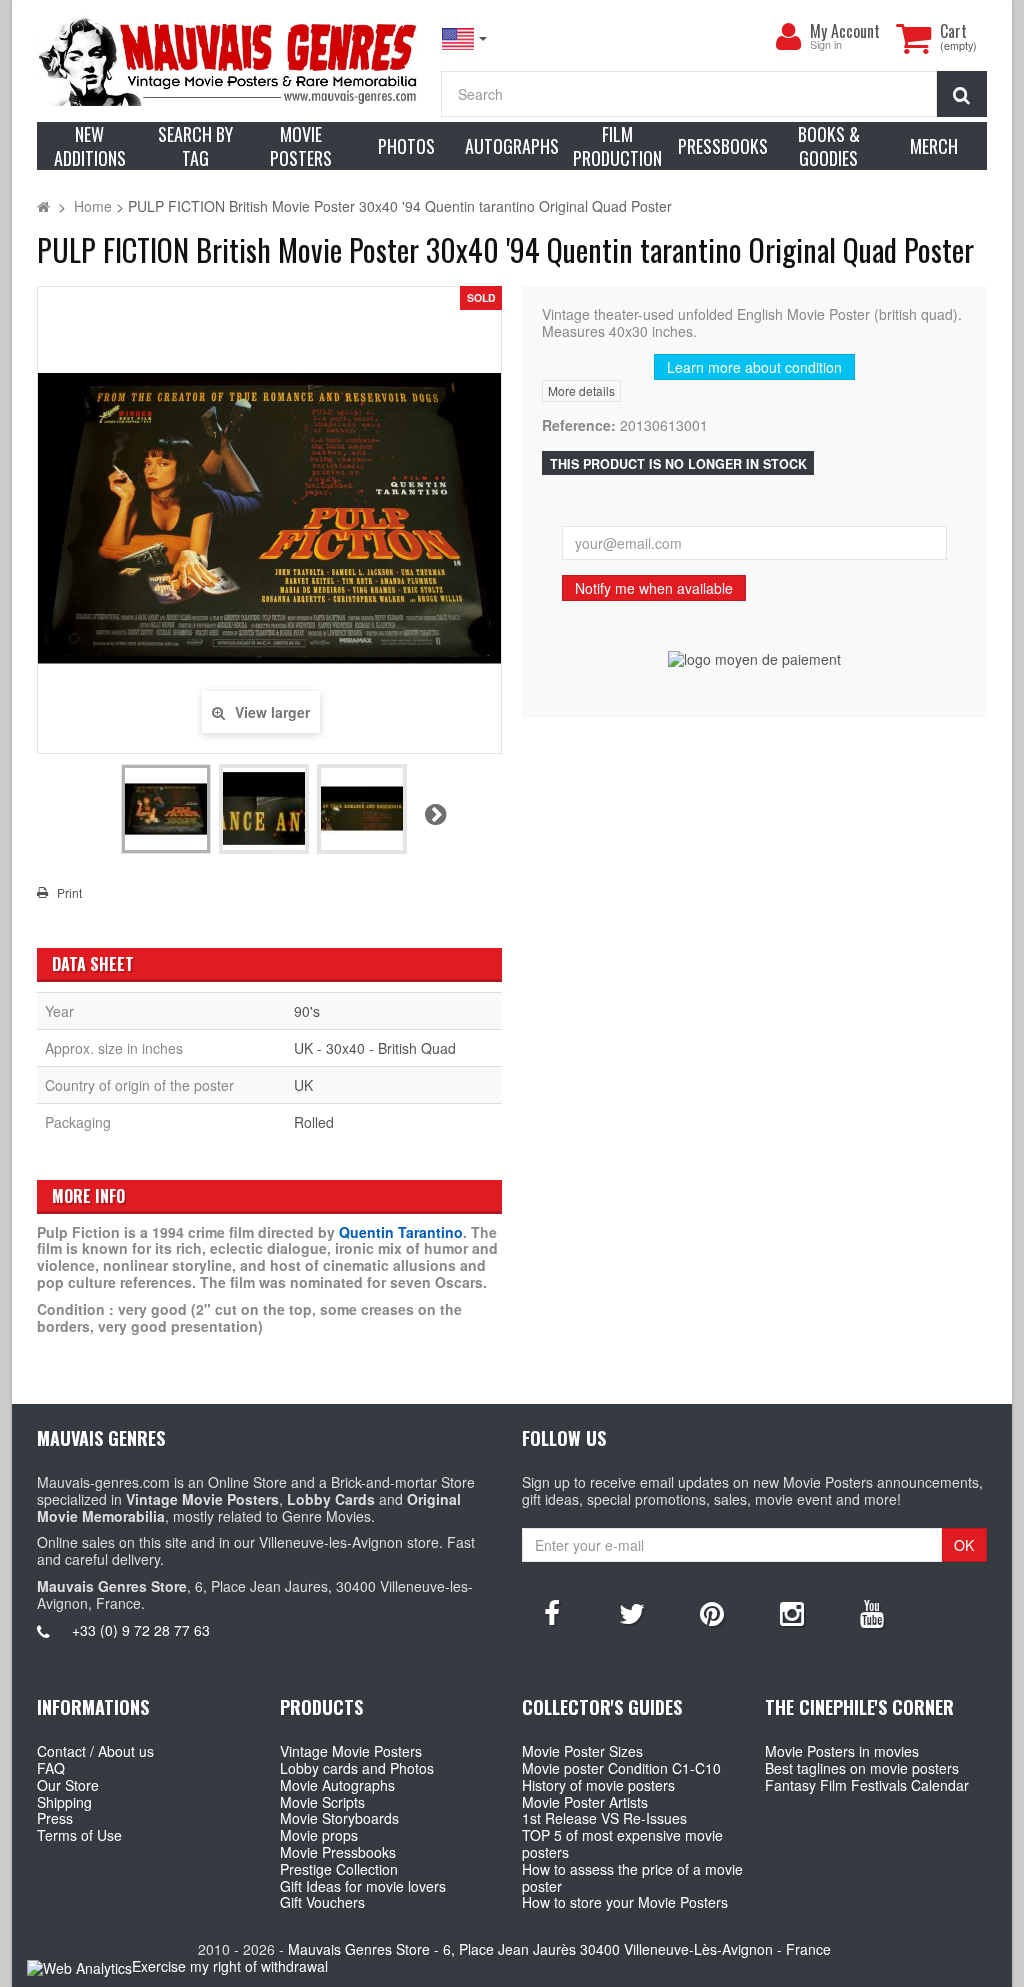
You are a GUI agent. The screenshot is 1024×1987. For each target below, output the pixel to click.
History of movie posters (598, 1785)
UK (303, 1085)
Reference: (579, 425)
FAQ (51, 1768)
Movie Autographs (337, 1785)
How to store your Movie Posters (625, 1902)
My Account (845, 31)
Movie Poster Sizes (582, 1751)
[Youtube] (872, 1612)
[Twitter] (632, 1612)
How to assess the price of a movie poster (632, 1877)
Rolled (314, 1122)
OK (964, 1545)
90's (307, 1011)
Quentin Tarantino (401, 1232)
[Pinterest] (712, 1612)
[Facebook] (552, 1612)
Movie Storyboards (339, 1818)
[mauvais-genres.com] (229, 60)
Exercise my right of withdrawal (230, 1966)
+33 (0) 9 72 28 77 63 (141, 1630)
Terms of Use (79, 1835)
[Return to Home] (43, 206)
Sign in (826, 45)
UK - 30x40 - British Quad (375, 1048)
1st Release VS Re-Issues (604, 1818)
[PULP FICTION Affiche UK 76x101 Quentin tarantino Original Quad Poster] (166, 809)
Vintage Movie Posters (351, 1751)
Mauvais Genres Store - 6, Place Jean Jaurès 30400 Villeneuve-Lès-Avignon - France (559, 1949)
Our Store (68, 1785)
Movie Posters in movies (842, 1751)
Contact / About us (95, 1751)
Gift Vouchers (322, 1902)
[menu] (788, 37)
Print (69, 893)
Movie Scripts (322, 1802)
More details (581, 390)
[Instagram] (792, 1612)
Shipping (64, 1802)
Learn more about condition (754, 367)
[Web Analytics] (79, 1967)
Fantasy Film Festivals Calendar (867, 1785)
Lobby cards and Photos (357, 1768)
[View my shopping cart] (913, 38)
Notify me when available (654, 588)
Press (55, 1818)
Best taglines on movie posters (862, 1768)
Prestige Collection (339, 1869)
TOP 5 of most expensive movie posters (622, 1843)
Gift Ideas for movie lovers (363, 1886)
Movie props (319, 1835)
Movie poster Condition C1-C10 (621, 1768)
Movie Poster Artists (585, 1802)
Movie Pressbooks (338, 1852)
